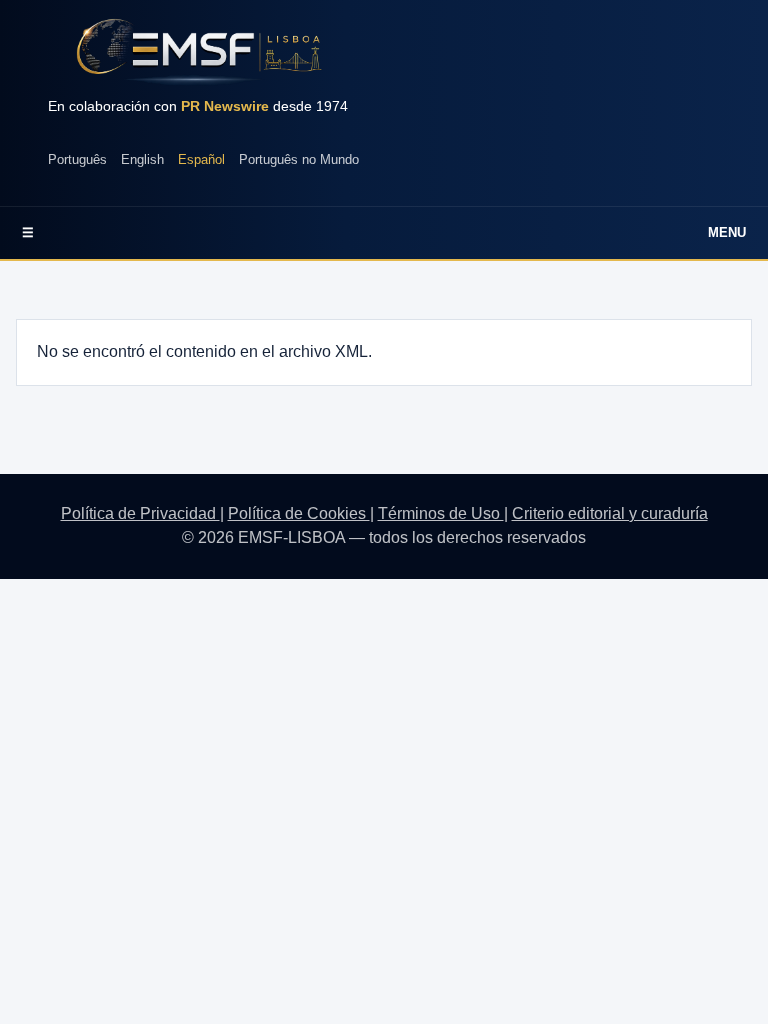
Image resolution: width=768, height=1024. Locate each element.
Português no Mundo (299, 159)
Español (201, 159)
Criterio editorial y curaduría (610, 513)
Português (77, 159)
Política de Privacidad (140, 513)
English (142, 159)
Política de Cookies (299, 513)
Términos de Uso (441, 513)
